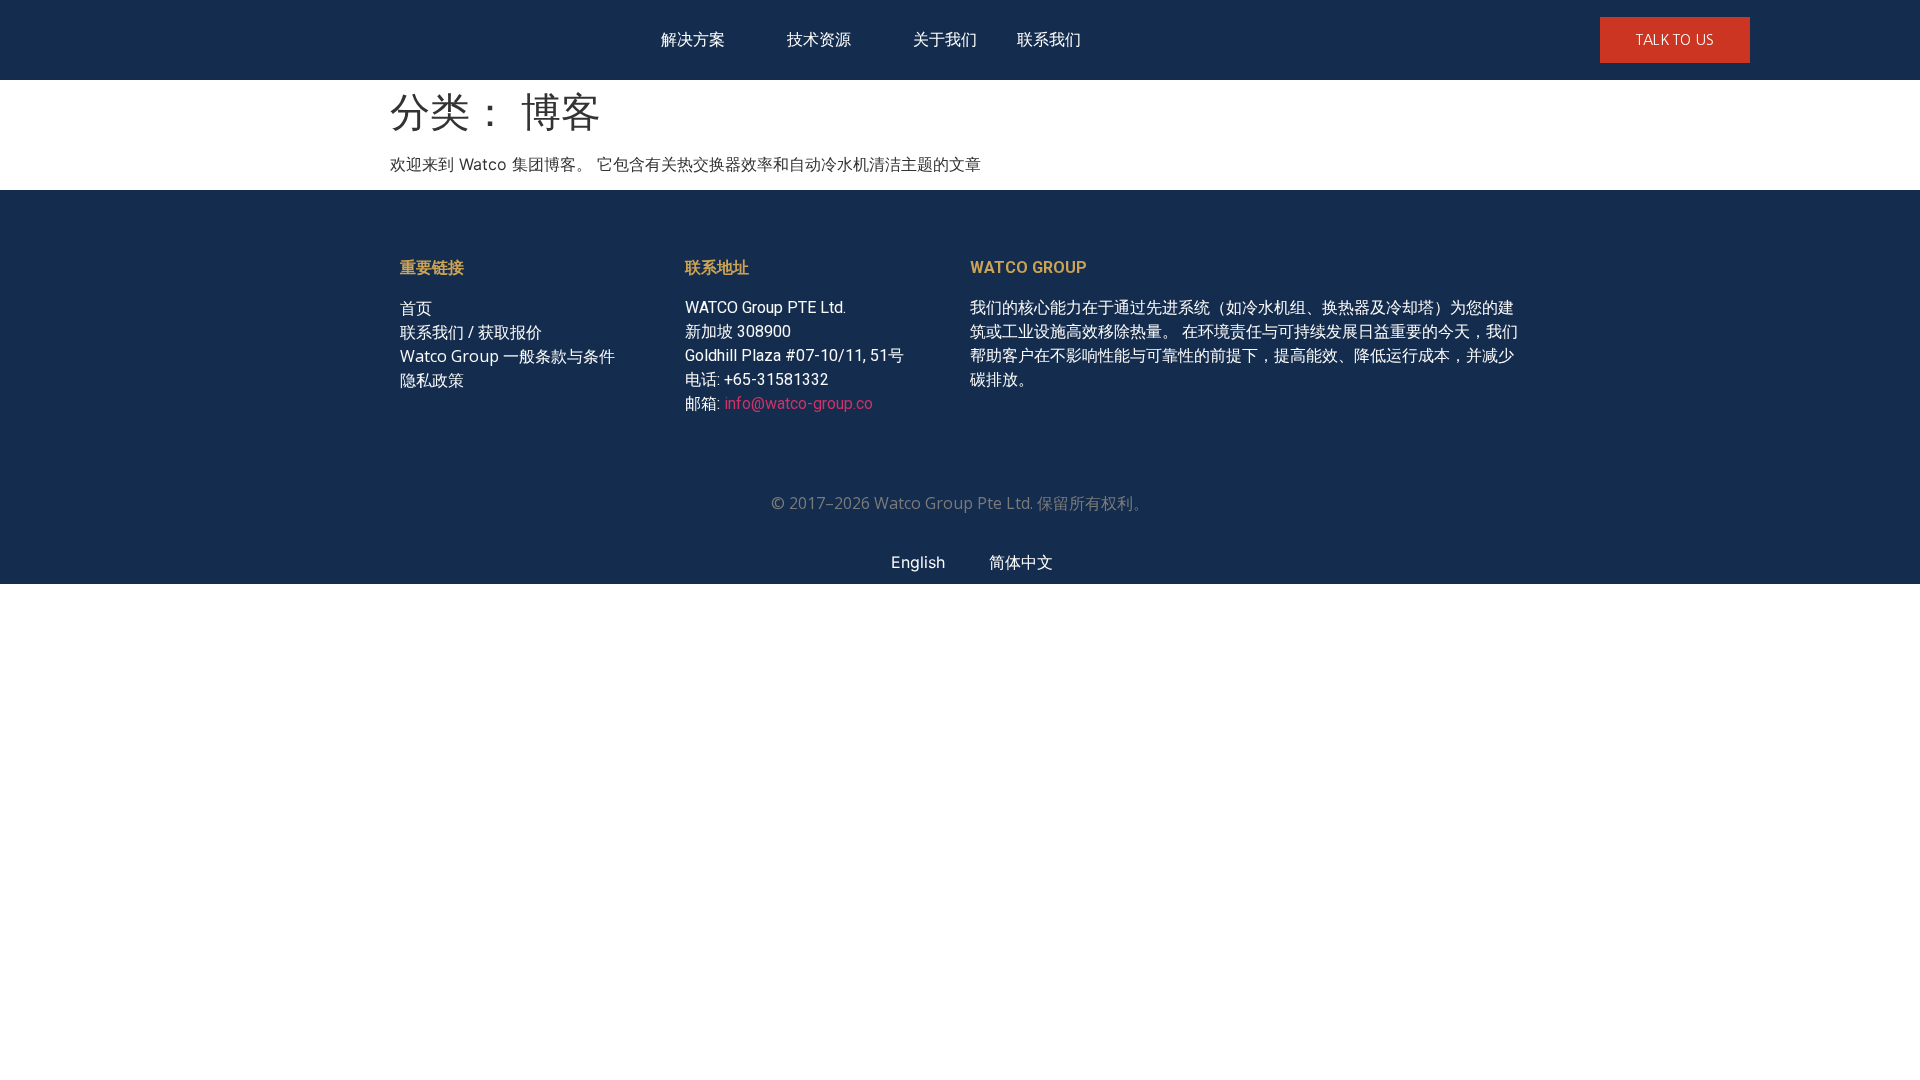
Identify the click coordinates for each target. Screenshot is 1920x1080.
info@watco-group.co (798, 403)
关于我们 (945, 39)
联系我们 (1049, 39)
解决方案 (693, 39)
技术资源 (819, 39)
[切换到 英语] (1130, 40)
